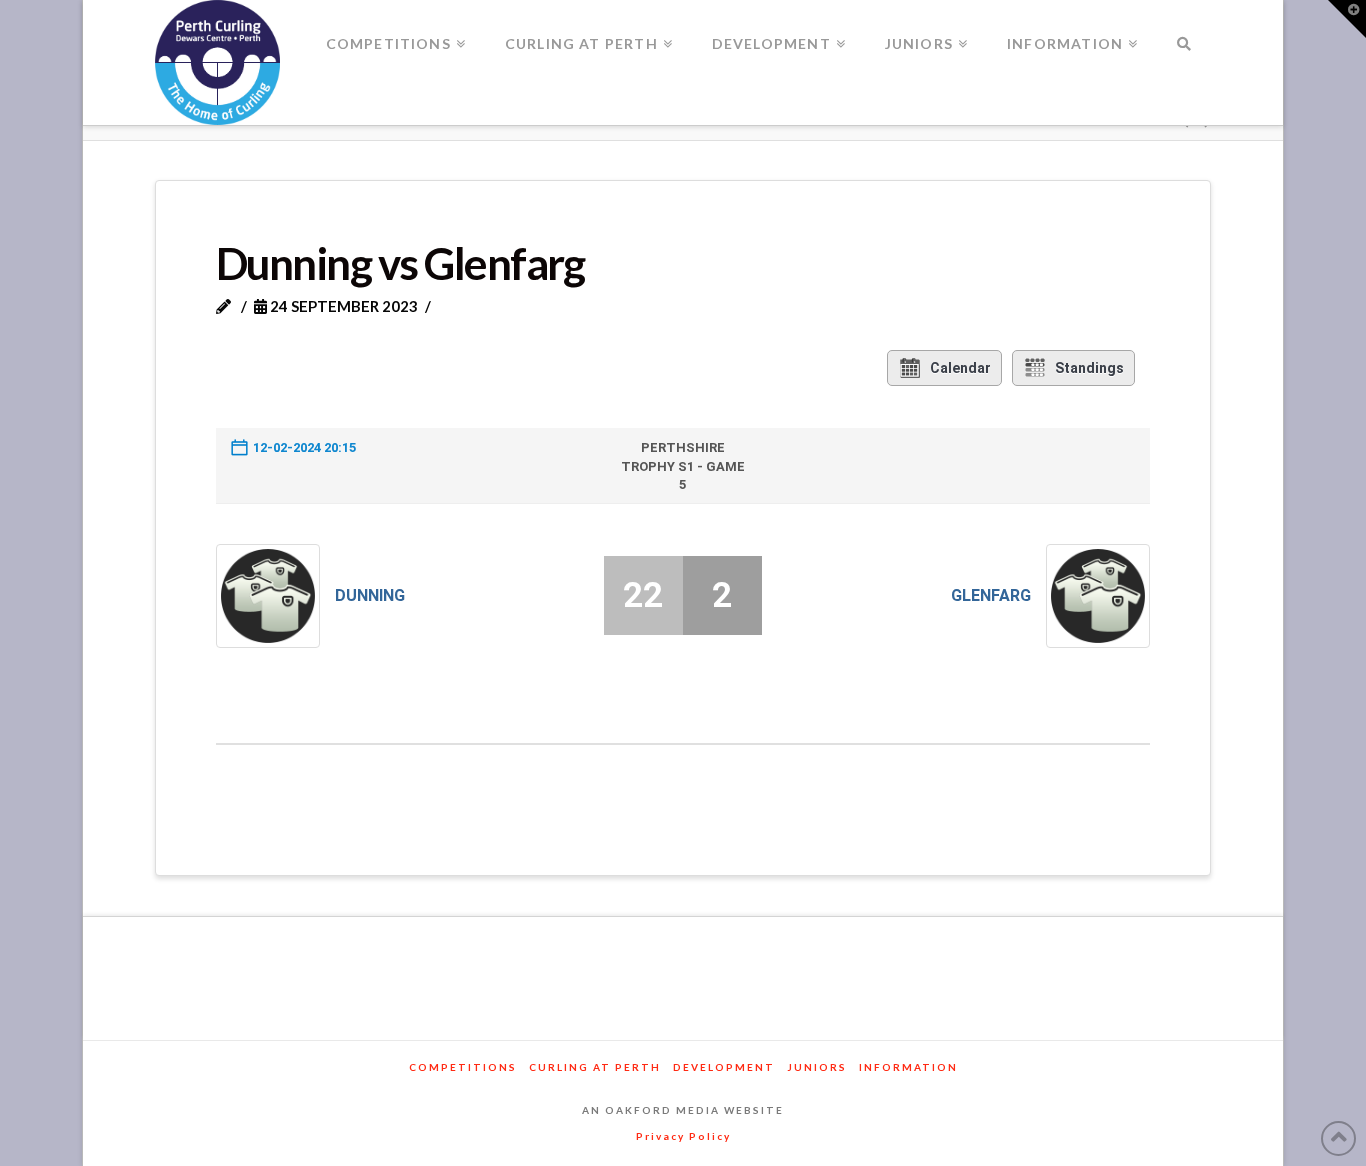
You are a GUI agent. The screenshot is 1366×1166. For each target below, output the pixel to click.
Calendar (960, 368)
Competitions (463, 1067)
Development (724, 1067)
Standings (1089, 368)
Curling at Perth (595, 1067)
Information (908, 1067)
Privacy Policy (683, 1136)
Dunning (370, 595)
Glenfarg (991, 595)
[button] (1347, 19)
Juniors (817, 1067)
